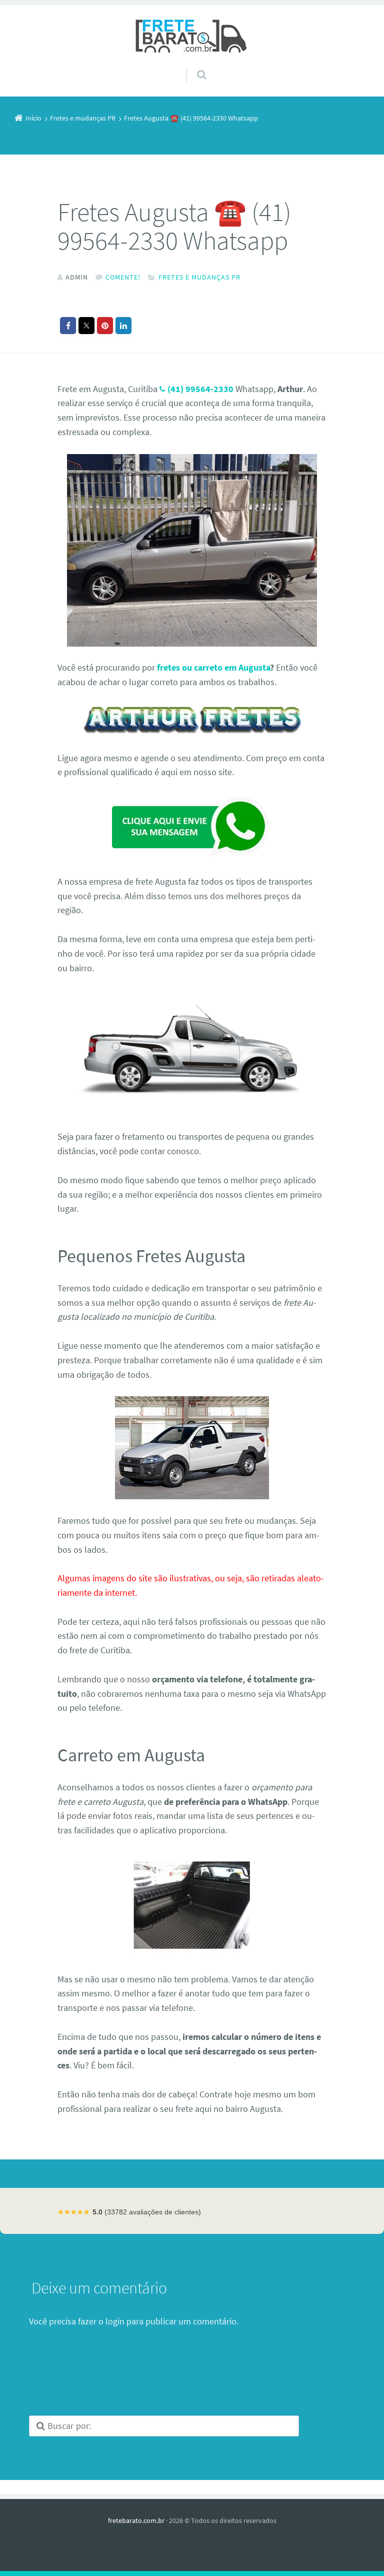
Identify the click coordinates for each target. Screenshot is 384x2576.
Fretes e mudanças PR (199, 277)
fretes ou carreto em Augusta (213, 667)
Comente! (123, 277)
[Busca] (192, 65)
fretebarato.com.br (136, 2520)
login (115, 2321)
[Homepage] (192, 36)
